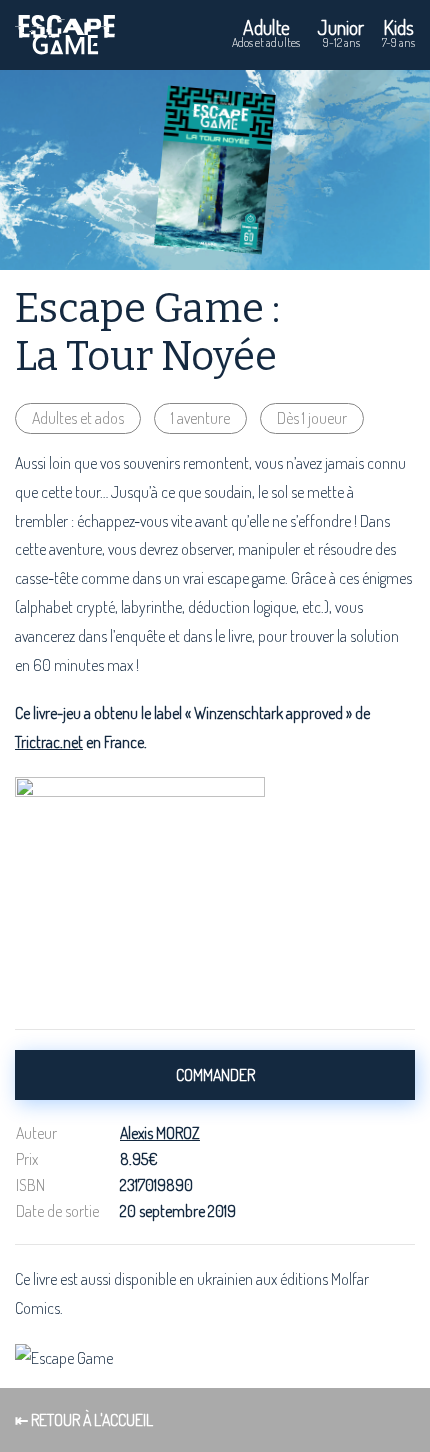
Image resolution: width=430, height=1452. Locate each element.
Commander (215, 1075)
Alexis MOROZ (160, 1133)
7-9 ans (398, 33)
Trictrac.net (49, 742)
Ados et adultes (266, 33)
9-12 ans (341, 33)
